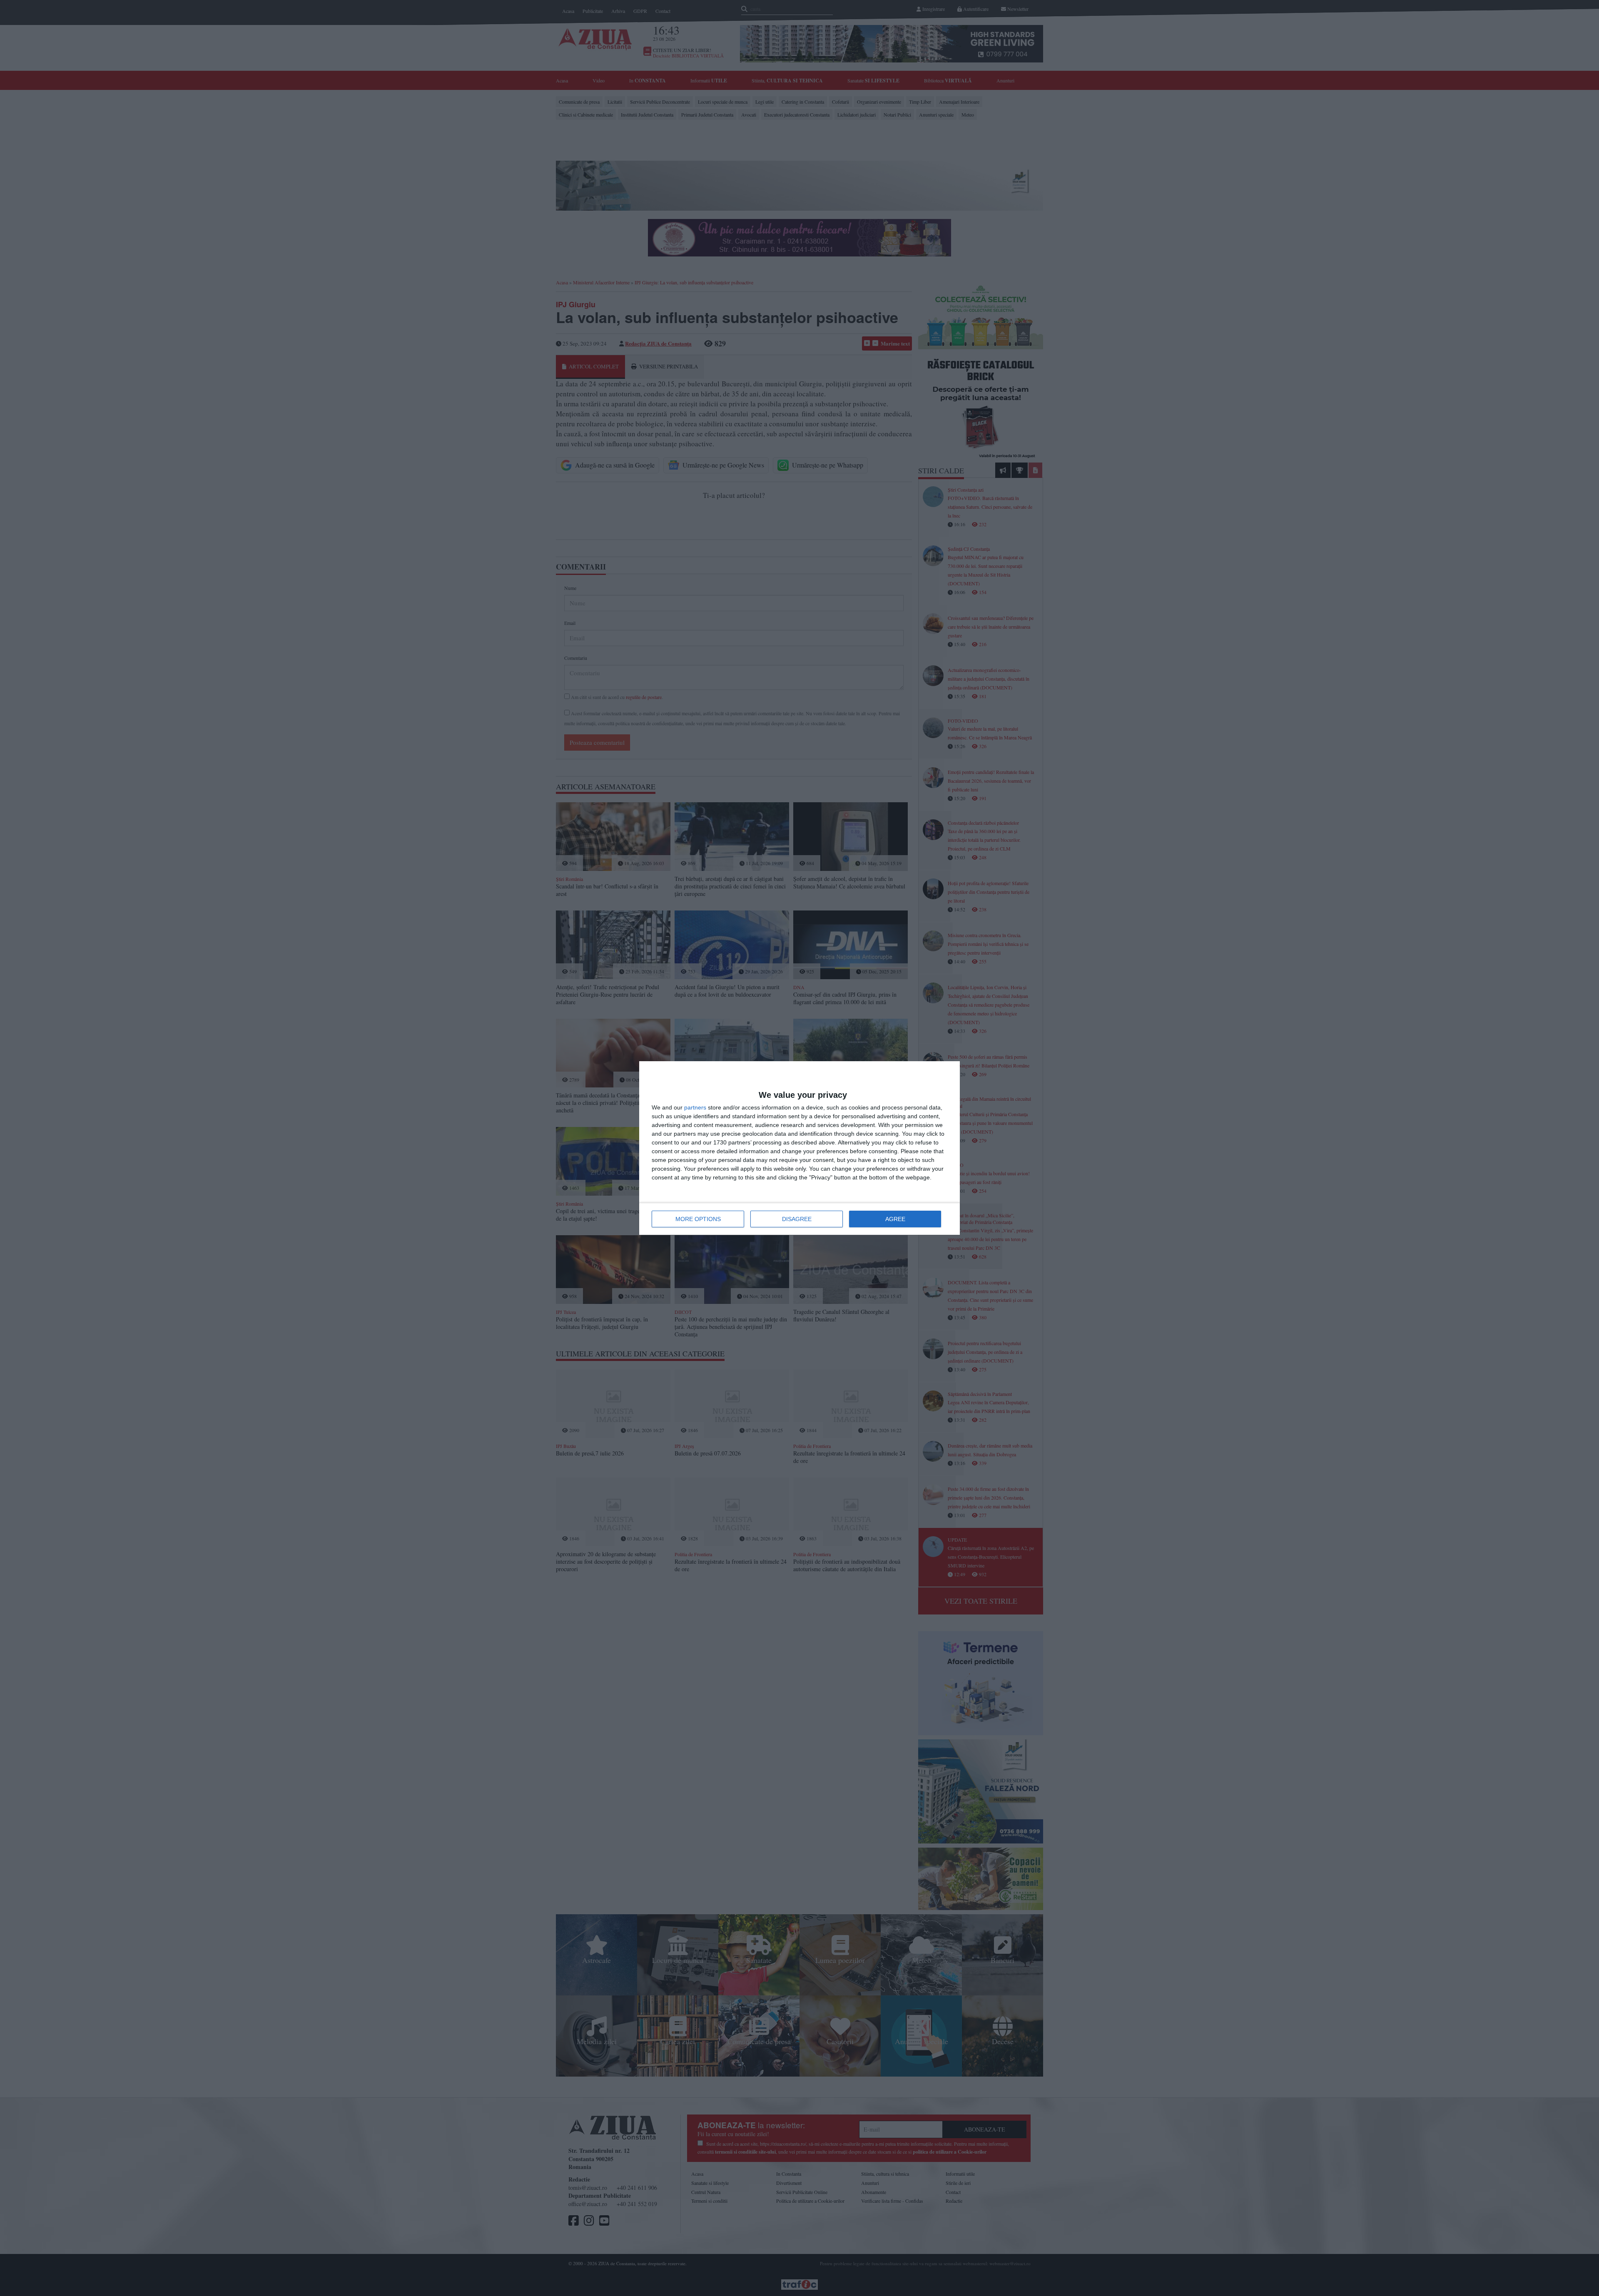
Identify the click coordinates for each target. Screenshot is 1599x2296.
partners (695, 1107)
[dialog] (799, 1148)
